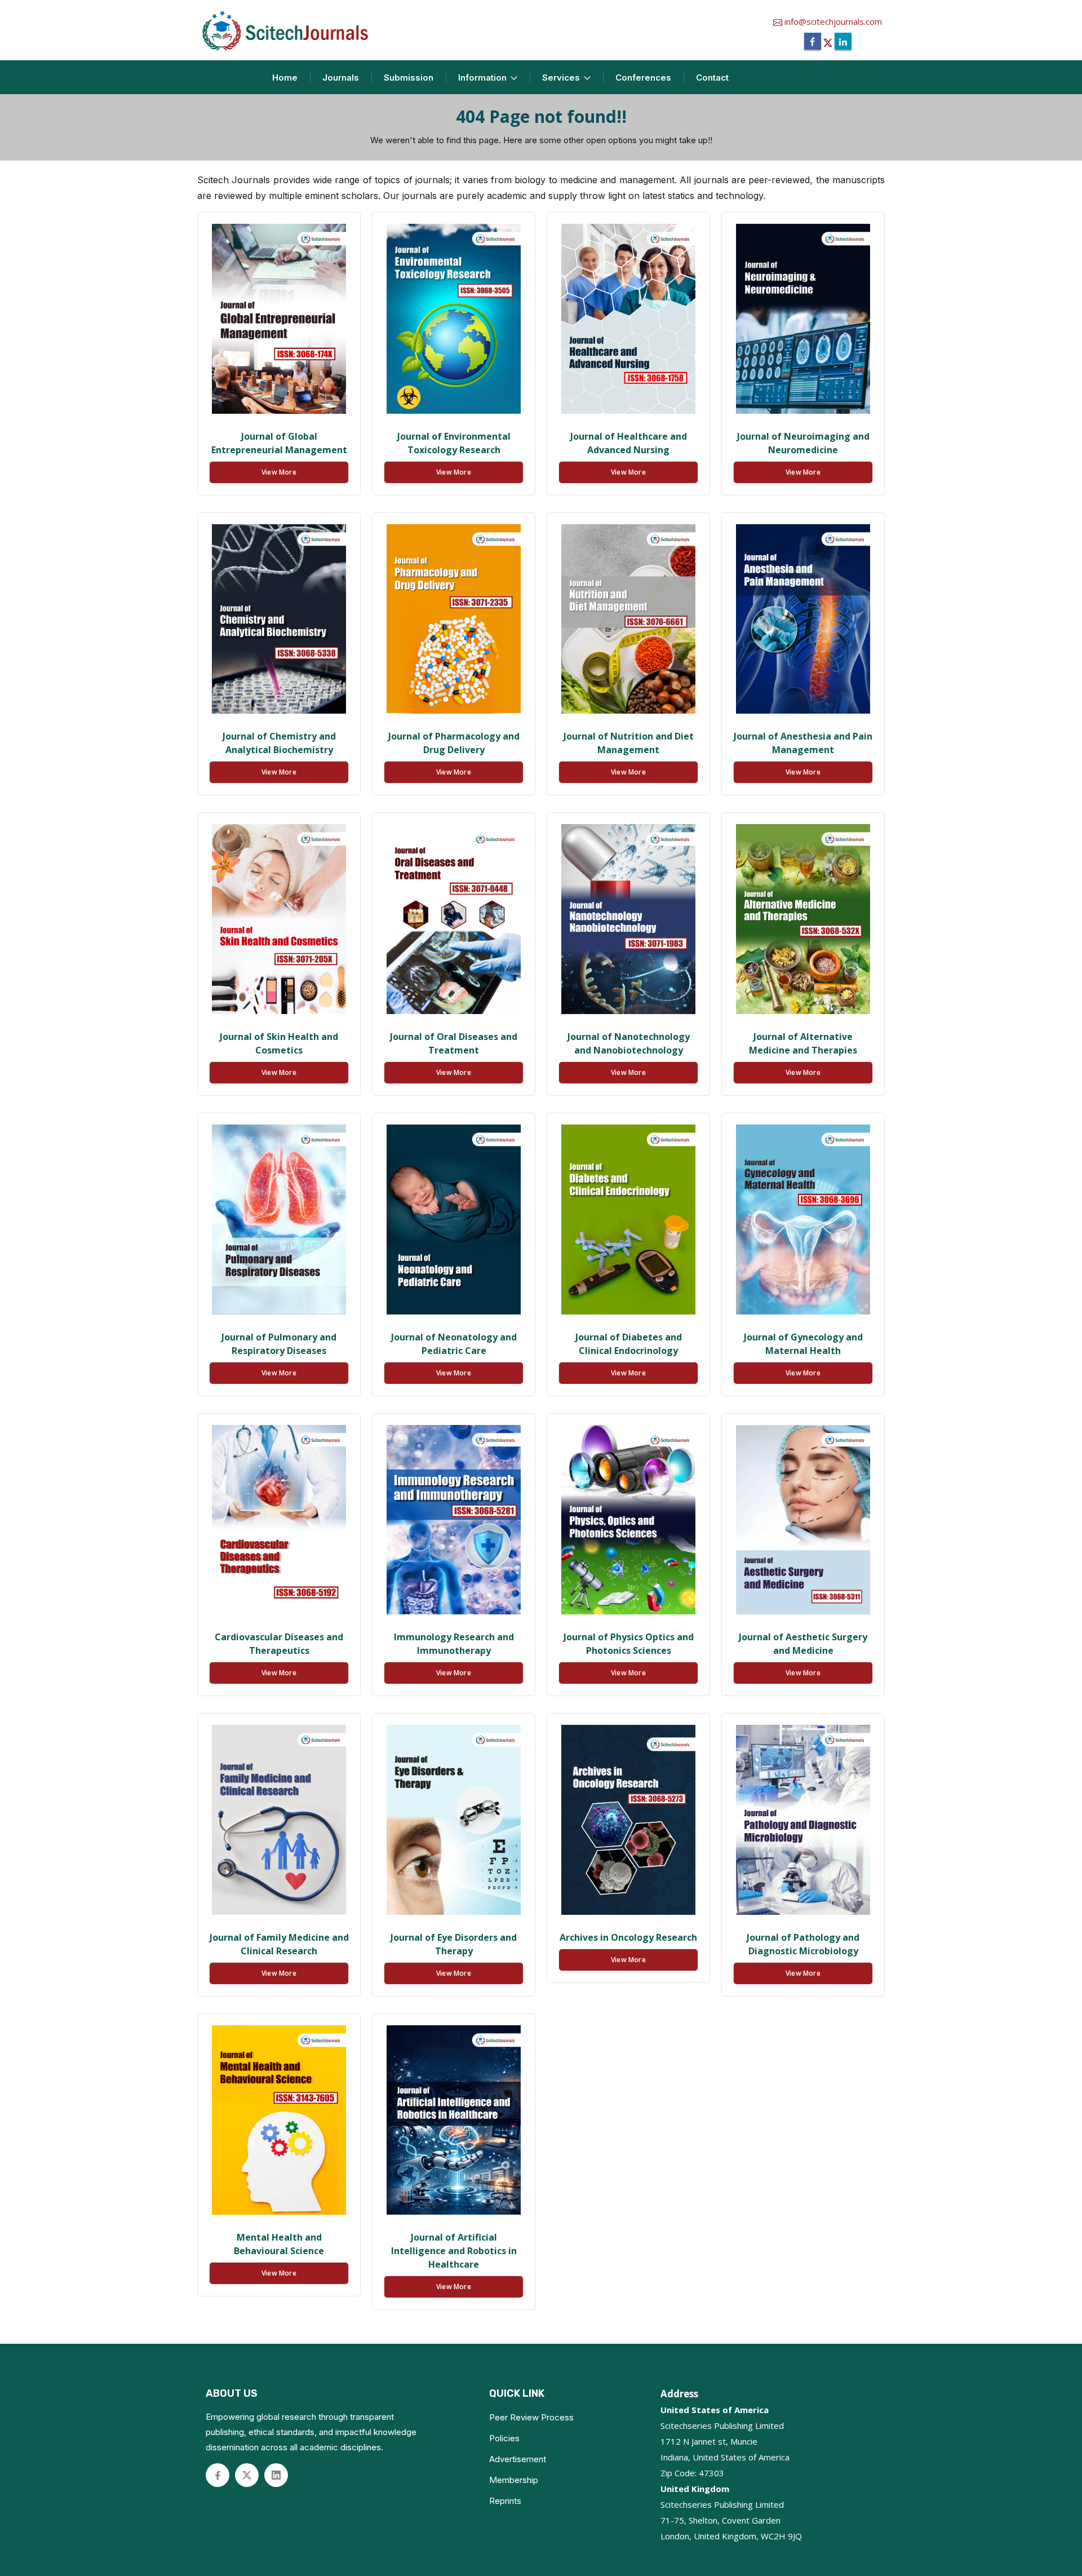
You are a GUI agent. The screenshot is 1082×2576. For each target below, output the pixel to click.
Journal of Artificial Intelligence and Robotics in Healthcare (454, 2251)
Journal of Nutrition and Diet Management (629, 743)
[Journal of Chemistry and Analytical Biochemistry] (279, 619)
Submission (409, 78)
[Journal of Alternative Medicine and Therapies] (803, 919)
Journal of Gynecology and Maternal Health (803, 1344)
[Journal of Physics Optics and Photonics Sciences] (628, 1520)
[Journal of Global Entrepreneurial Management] (279, 319)
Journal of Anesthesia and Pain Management (803, 743)
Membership (514, 2480)
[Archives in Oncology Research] (628, 1820)
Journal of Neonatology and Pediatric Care (454, 1344)
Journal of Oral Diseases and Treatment (454, 1043)
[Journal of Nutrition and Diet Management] (628, 619)
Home (285, 78)
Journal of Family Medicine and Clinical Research (279, 1944)
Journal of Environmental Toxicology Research (454, 443)
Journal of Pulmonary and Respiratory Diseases (279, 1344)
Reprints (505, 2501)
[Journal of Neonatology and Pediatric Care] (454, 1220)
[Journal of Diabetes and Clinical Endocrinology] (628, 1220)
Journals (341, 78)
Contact (712, 78)
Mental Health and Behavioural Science (279, 2244)
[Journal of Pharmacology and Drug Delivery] (454, 619)
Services (562, 78)
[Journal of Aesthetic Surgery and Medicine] (803, 1520)
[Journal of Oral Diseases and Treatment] (454, 919)
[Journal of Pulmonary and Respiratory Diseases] (279, 1220)
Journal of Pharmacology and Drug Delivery (454, 743)
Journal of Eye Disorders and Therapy (454, 1944)
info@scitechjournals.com (832, 21)
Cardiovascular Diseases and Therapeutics (279, 1644)
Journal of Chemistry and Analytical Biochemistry (279, 743)
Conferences (643, 78)
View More (279, 472)
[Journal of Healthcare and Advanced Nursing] (628, 319)
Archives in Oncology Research (628, 1937)
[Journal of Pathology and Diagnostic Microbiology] (803, 1820)
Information (484, 78)
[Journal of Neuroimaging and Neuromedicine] (803, 319)
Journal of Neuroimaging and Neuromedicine (803, 443)
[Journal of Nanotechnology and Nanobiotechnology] (628, 919)
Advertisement (518, 2459)
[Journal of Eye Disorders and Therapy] (454, 1820)
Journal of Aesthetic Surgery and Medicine (803, 1644)
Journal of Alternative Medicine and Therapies (803, 1043)
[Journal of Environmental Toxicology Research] (454, 319)
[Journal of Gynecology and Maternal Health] (803, 1220)
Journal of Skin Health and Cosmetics (279, 1043)
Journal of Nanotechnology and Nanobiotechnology (629, 1043)
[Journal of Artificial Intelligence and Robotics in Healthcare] (454, 2120)
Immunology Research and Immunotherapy (454, 1644)
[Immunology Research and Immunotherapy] (454, 1520)
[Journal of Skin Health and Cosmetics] (279, 919)
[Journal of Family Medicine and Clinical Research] (279, 1820)
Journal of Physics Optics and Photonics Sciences (629, 1644)
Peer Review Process (531, 2417)
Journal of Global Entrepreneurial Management (279, 443)
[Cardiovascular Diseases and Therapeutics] (279, 1520)
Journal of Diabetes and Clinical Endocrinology (629, 1344)
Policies (504, 2438)
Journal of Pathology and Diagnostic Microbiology (803, 1944)
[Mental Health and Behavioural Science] (279, 2120)
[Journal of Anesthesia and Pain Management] (803, 619)
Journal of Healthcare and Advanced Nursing (629, 443)
